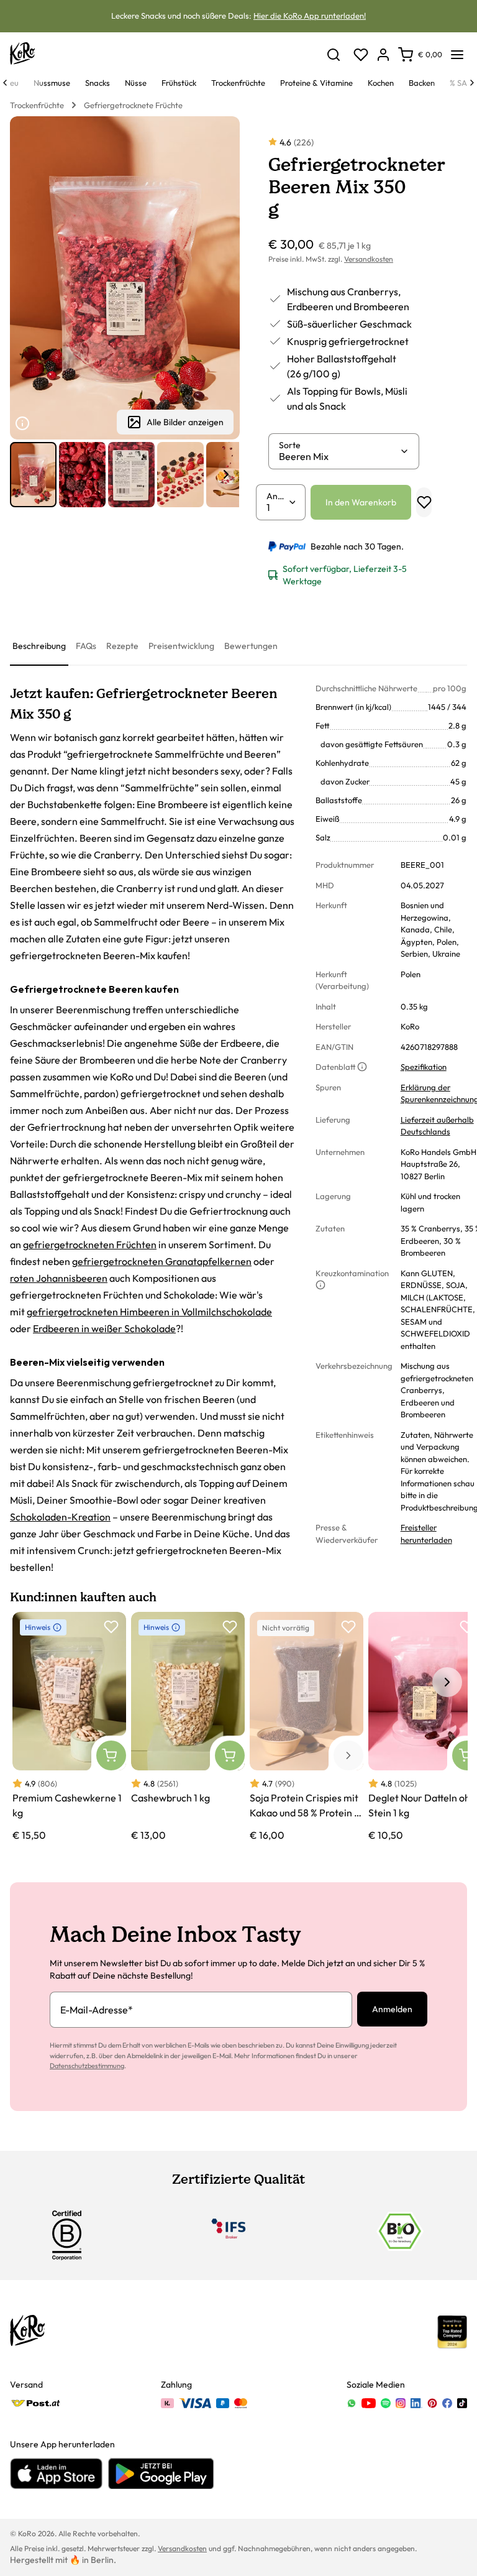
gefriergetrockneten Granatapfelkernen (162, 1261)
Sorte (290, 445)
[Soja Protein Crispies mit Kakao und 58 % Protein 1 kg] (307, 1727)
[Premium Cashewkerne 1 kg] (69, 1727)
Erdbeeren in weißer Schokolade (104, 1328)
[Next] (472, 83)
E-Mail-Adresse (97, 2010)
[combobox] (339, 456)
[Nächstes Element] (226, 474)
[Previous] (5, 83)
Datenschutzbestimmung (87, 2066)
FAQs (86, 646)
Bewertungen (251, 646)
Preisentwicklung (181, 646)
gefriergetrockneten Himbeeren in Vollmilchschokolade (149, 1312)
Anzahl (277, 496)
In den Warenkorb (361, 502)
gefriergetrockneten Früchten (90, 1244)
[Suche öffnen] (334, 55)
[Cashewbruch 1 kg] (188, 1727)
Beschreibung (39, 646)
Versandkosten (369, 259)
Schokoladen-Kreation (60, 1517)
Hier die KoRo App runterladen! (310, 16)
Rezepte (122, 646)
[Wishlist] (361, 55)
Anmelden (392, 2009)
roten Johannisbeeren (59, 1278)
